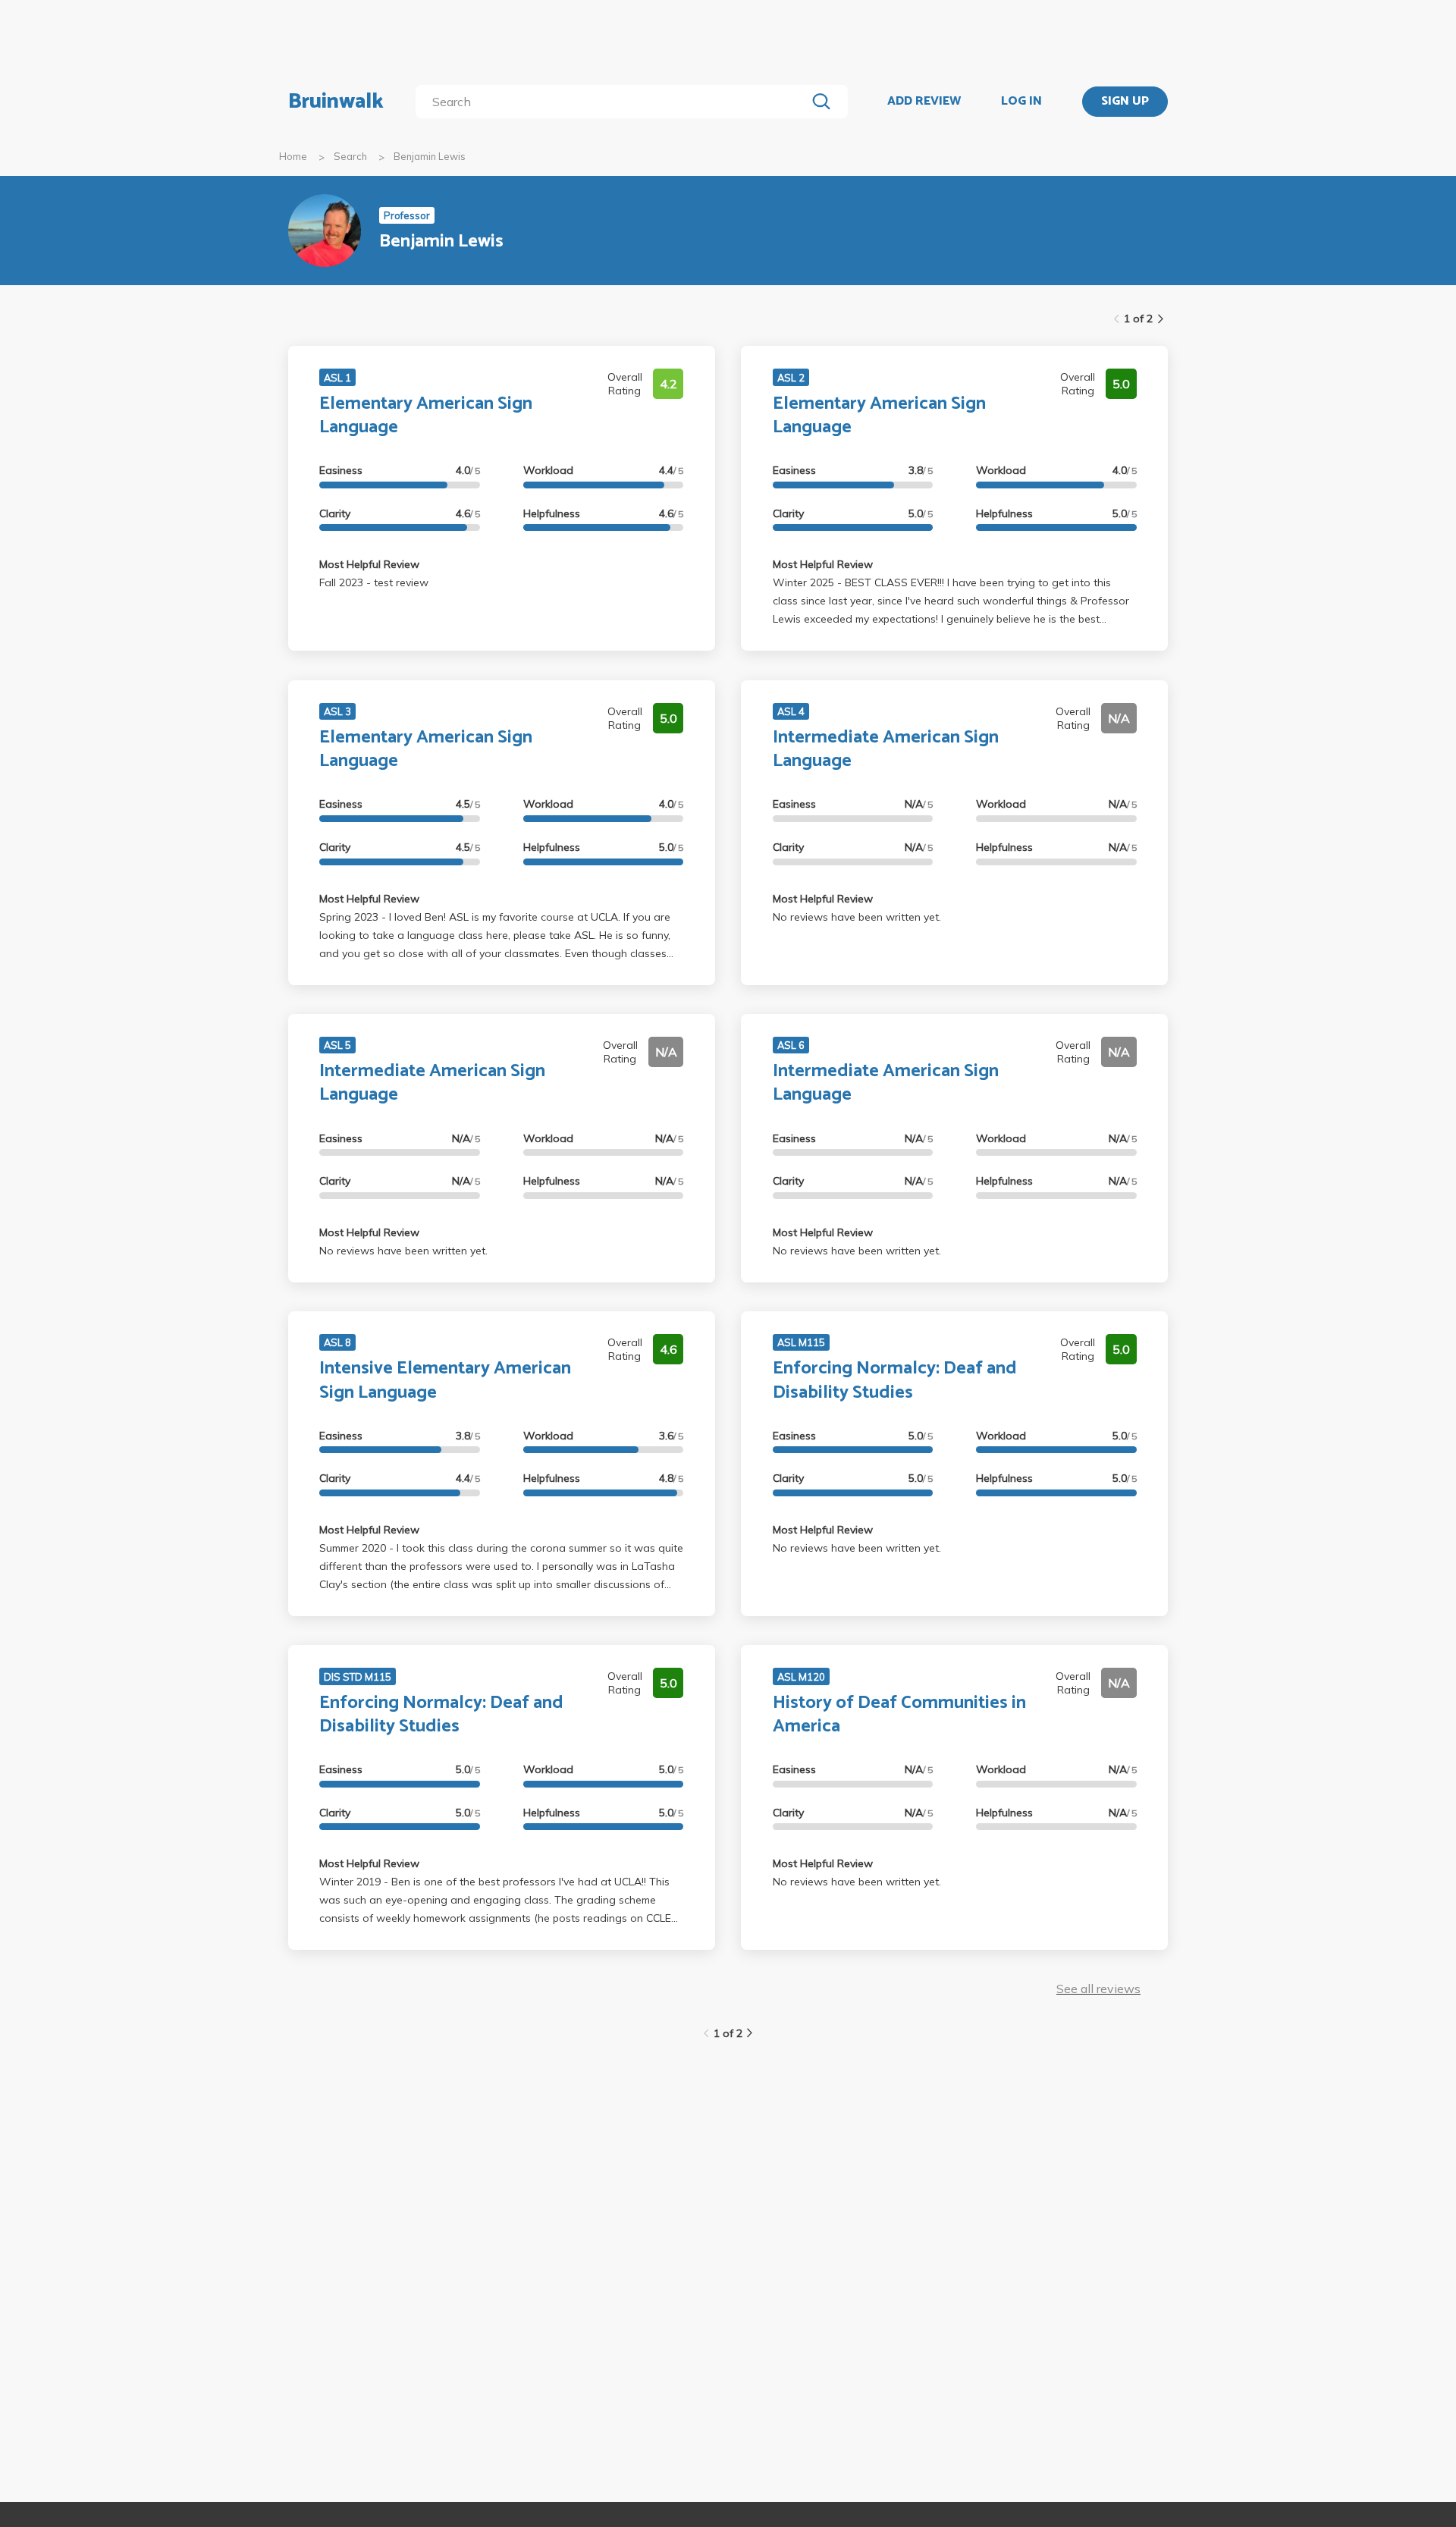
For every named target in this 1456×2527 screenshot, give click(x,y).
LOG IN (1021, 102)
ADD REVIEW (924, 102)
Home (293, 156)
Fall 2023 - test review (374, 582)
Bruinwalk (336, 102)
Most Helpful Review (369, 564)
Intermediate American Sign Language (886, 749)
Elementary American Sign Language (426, 416)
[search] (614, 102)
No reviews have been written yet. (857, 917)
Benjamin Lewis (430, 156)
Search (350, 156)
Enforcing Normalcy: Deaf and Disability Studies (895, 1380)
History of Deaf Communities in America (899, 1715)
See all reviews (1098, 1989)
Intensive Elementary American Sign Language (445, 1380)
